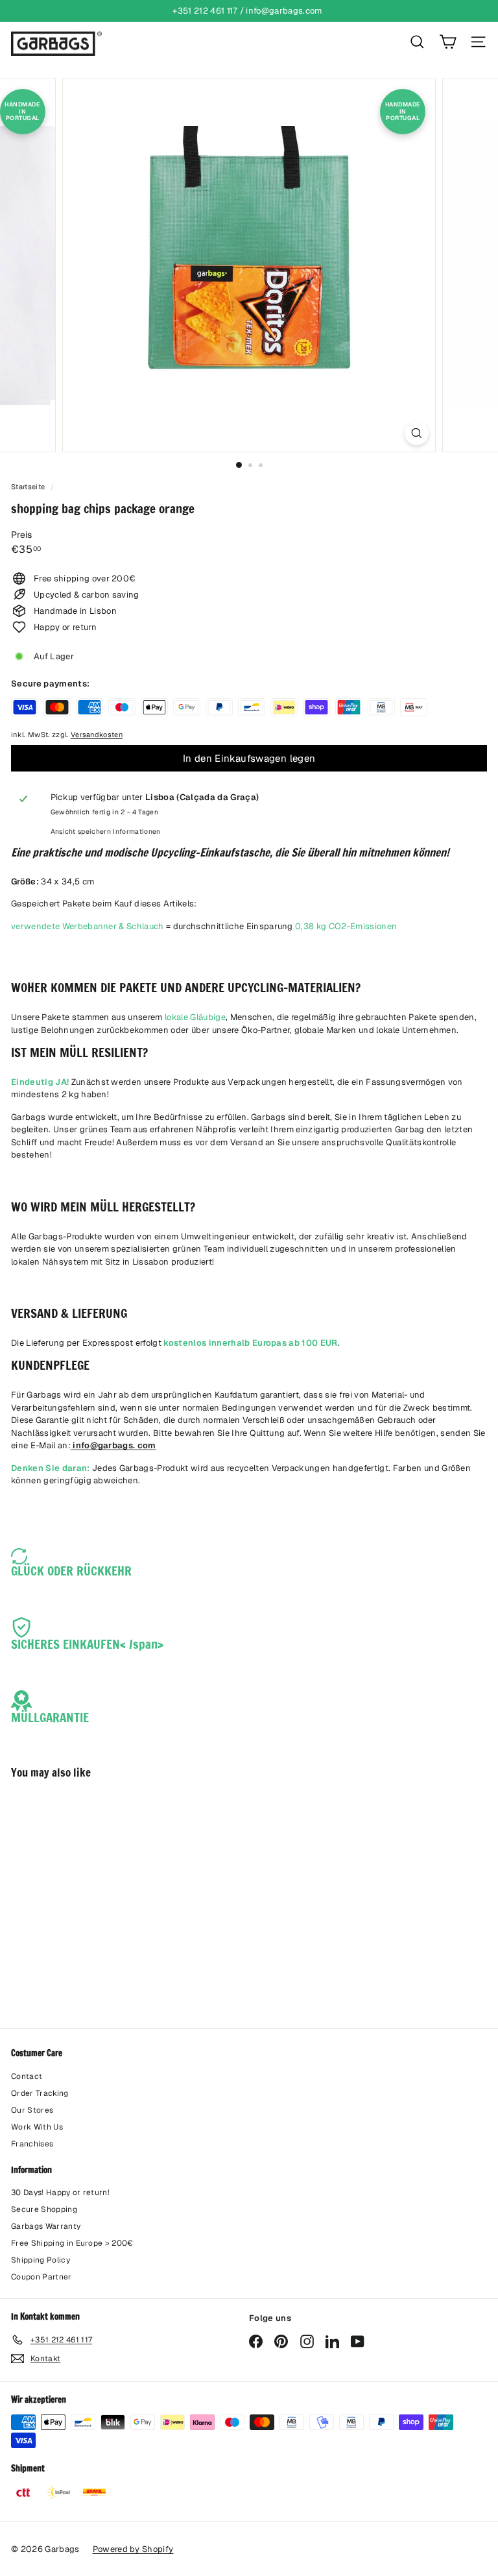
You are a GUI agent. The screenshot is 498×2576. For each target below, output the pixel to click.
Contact (27, 2076)
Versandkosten (97, 735)
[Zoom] (417, 433)
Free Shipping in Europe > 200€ (72, 2243)
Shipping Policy (41, 2260)
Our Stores (32, 2110)
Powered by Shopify (133, 2549)
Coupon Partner (41, 2277)
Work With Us (37, 2127)
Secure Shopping (44, 2209)
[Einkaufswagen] (448, 42)
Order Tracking (40, 2093)
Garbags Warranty (46, 2226)
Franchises (32, 2144)
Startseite (29, 487)
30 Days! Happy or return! (60, 2193)
